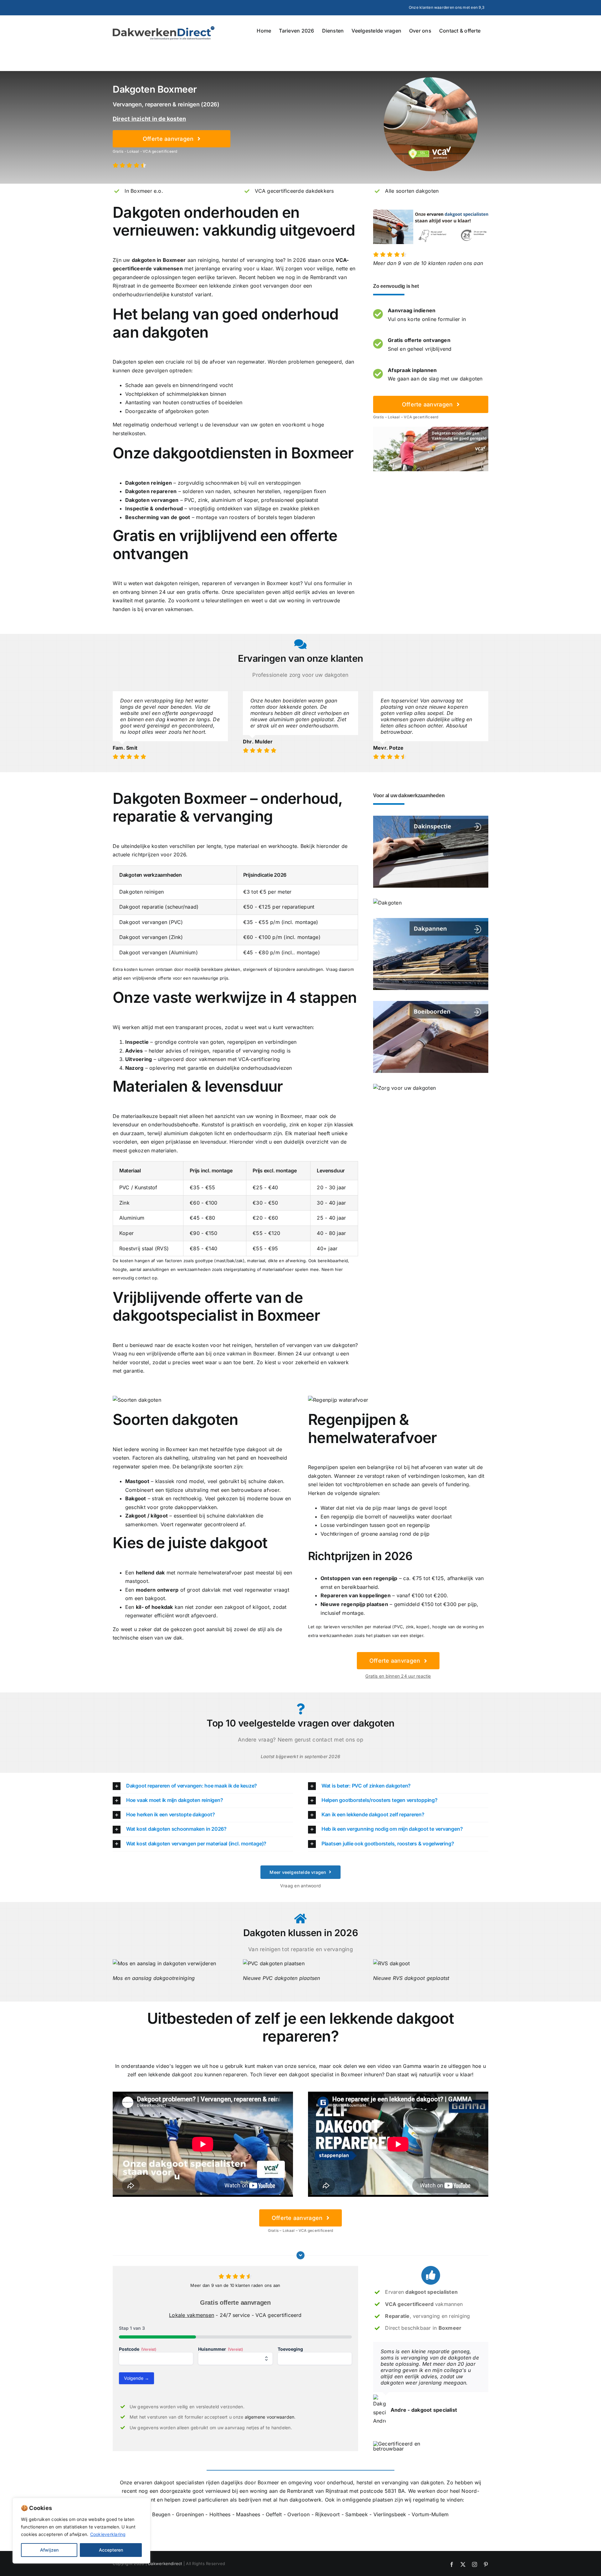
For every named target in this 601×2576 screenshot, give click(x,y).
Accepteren (111, 2550)
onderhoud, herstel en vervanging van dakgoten (385, 2482)
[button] (203, 1786)
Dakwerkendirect (165, 2563)
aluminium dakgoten (188, 1133)
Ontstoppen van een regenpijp (359, 1578)
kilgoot (159, 1516)
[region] (81, 2531)
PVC (190, 500)
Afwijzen (49, 2550)
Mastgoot (137, 1481)
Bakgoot (136, 1498)
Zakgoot (136, 1516)
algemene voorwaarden (270, 2417)
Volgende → (136, 2378)
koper (251, 500)
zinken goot (247, 286)
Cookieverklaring (108, 2534)
